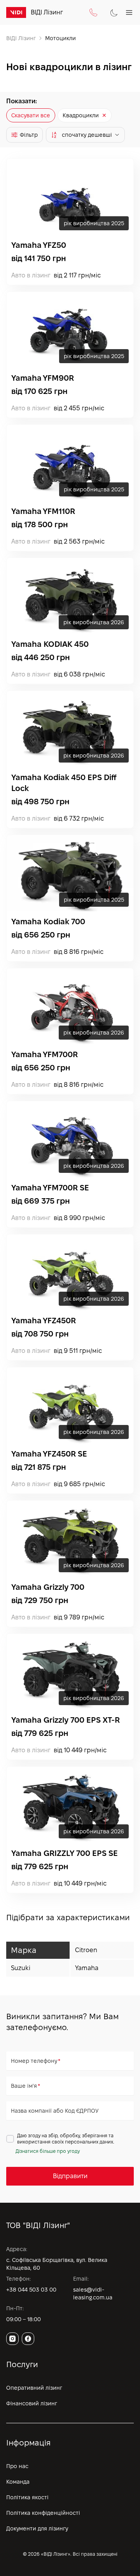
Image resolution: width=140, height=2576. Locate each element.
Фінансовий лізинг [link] (32, 2403)
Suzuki (21, 1968)
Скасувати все (31, 115)
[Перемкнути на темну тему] (114, 13)
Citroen (86, 1950)
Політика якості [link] (27, 2497)
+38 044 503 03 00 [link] (31, 2290)
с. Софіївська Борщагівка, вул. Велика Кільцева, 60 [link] (57, 2264)
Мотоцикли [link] (60, 38)
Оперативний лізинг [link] (34, 2388)
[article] (70, 222)
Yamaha (87, 1968)
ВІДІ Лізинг (21, 38)
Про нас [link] (17, 2466)
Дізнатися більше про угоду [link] (48, 2151)
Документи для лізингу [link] (37, 2528)
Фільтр (29, 135)
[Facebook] (28, 2339)
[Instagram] (12, 2339)
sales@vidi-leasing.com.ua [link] (93, 2294)
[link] (16, 12)
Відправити (70, 2176)
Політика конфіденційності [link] (43, 2513)
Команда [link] (18, 2482)
